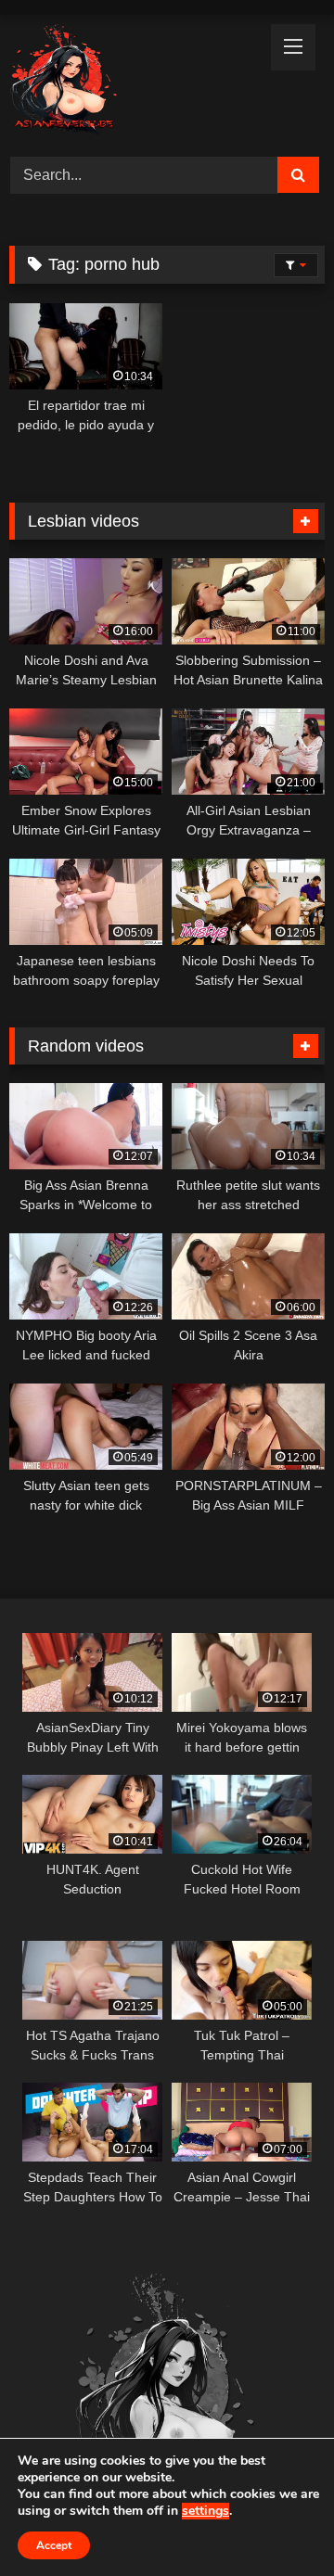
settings (206, 2511)
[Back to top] (276, 2521)
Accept (54, 2545)
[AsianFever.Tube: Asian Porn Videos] (137, 83)
